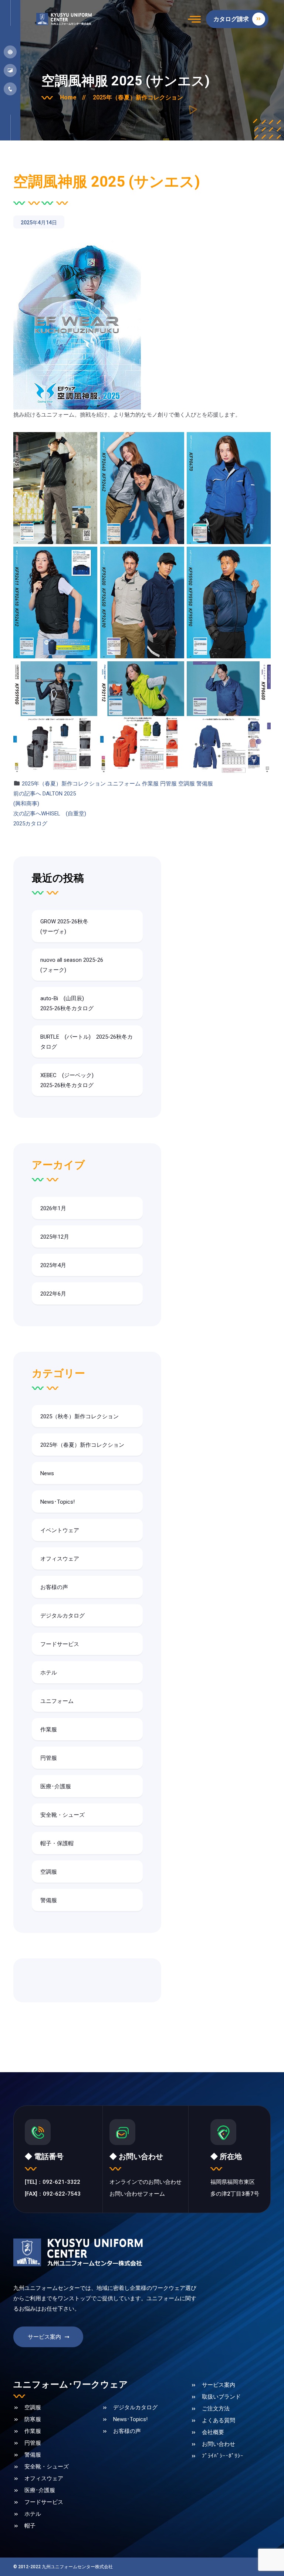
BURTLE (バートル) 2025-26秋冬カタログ (87, 1042)
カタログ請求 (232, 19)
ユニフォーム (124, 784)
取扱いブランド (221, 2397)
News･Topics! (58, 1502)
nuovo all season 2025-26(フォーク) (72, 965)
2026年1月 (53, 1208)
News (47, 1473)
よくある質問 (219, 2420)
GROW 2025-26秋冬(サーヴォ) (64, 926)
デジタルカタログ (62, 1616)
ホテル (49, 1673)
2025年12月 (55, 1237)
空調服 (187, 784)
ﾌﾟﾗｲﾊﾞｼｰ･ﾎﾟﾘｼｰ (223, 2456)
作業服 (150, 784)
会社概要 (213, 2432)
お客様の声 (54, 1587)
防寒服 (33, 2419)
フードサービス (60, 1644)
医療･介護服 (56, 1786)
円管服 (168, 784)
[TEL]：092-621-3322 (53, 2182)
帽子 (30, 2526)
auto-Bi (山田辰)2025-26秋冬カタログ (67, 1003)
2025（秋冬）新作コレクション (80, 1416)
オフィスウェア (60, 1559)
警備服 (205, 784)
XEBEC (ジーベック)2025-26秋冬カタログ (67, 1080)
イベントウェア (60, 1530)
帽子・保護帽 (57, 1843)
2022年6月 (53, 1294)
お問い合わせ (219, 2444)
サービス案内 (44, 2337)
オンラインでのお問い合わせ (146, 2182)
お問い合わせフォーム (137, 2194)
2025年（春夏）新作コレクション (138, 97)
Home (73, 97)
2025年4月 (53, 1265)
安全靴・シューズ (62, 1815)
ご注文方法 (216, 2409)
